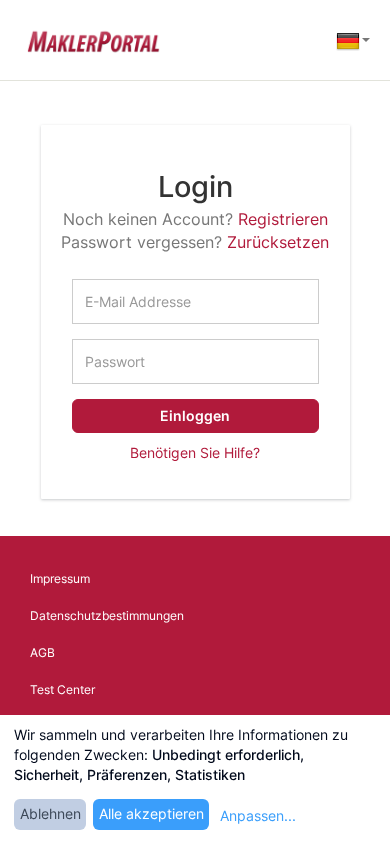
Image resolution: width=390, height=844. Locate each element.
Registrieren (283, 219)
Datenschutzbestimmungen (107, 615)
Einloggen (195, 415)
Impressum (60, 578)
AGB (42, 652)
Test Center (62, 689)
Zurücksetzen (278, 242)
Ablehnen (50, 813)
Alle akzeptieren (151, 813)
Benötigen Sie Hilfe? (195, 452)
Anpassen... (258, 815)
